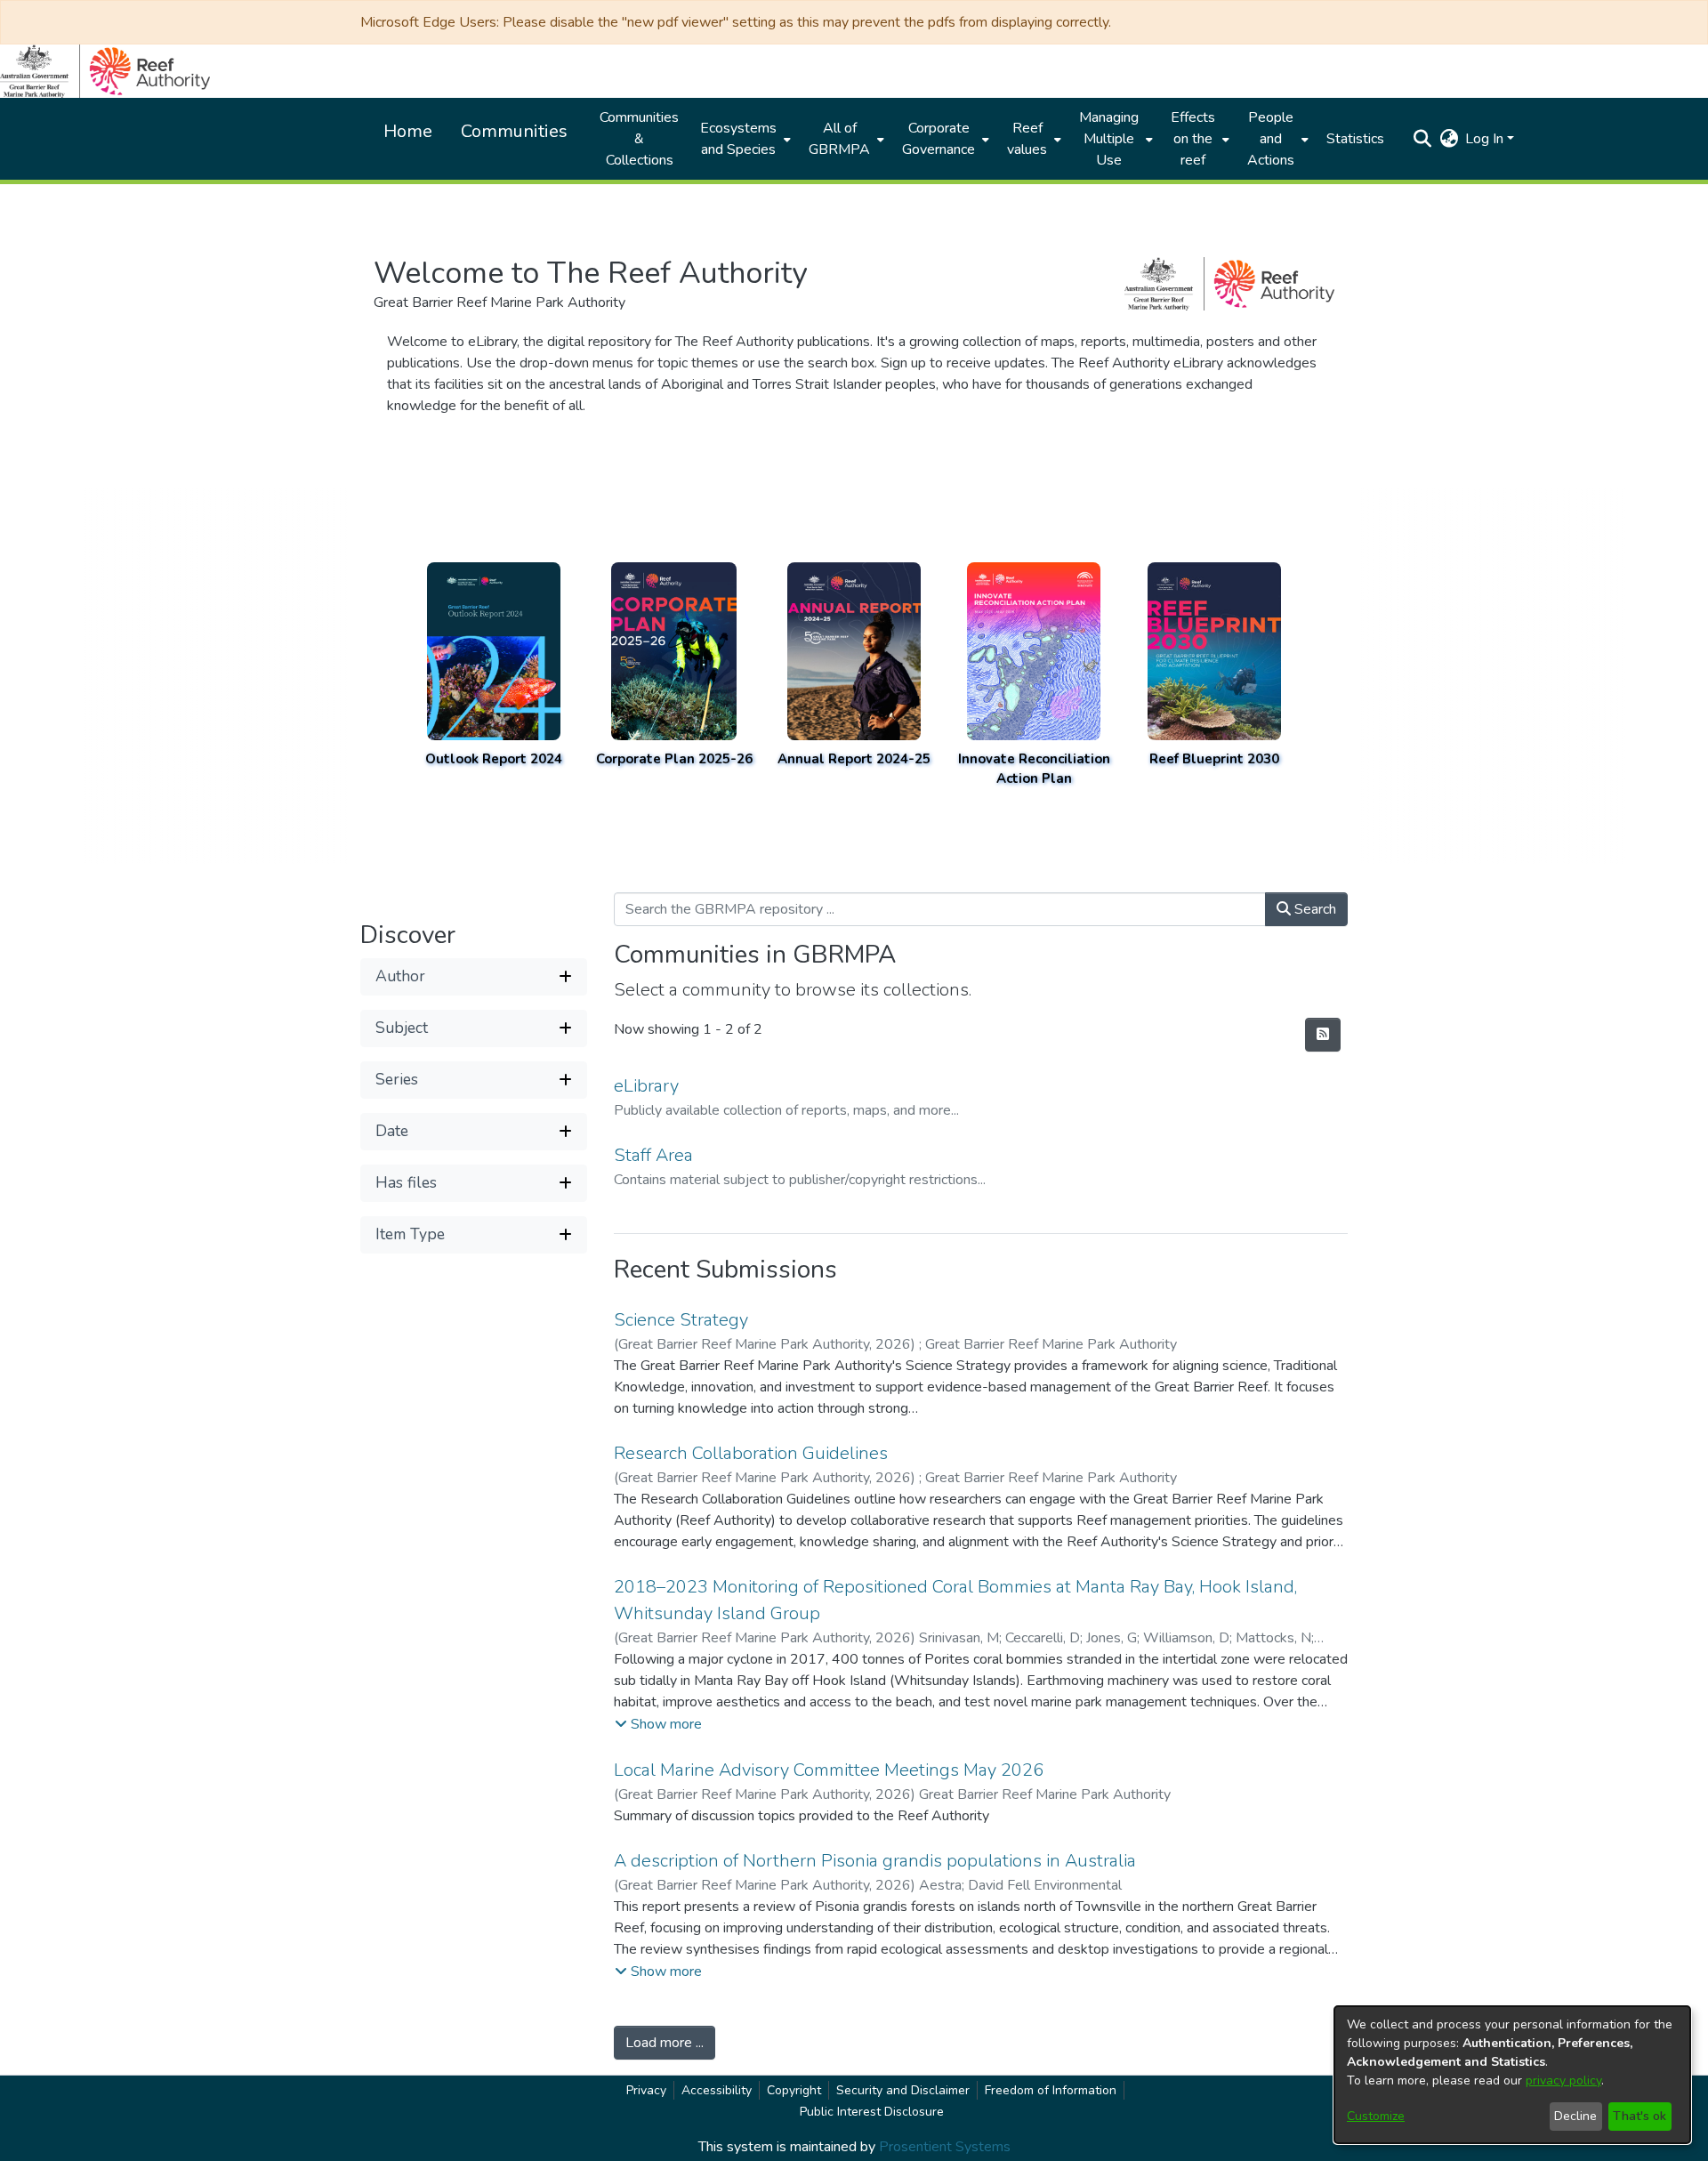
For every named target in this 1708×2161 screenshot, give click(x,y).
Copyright (794, 2090)
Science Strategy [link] (681, 1320)
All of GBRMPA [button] (839, 139)
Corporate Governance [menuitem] (939, 139)
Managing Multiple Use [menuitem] (1109, 139)
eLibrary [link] (646, 1086)
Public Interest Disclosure (872, 2112)
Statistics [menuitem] (1355, 139)
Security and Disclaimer (903, 2090)
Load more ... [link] (665, 2043)
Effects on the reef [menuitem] (1193, 139)
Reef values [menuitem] (1027, 139)
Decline (1575, 2116)
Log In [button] (1486, 139)
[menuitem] (744, 139)
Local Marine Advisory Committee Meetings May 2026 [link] (829, 1770)
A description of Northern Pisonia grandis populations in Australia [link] (875, 1861)
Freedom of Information (1051, 2090)
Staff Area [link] (653, 1155)
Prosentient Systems (945, 2147)
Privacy (646, 2090)
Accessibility (717, 2090)
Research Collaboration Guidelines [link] (751, 1453)
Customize (1376, 2116)
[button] (1422, 139)
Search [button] (1313, 909)
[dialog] (1512, 2075)
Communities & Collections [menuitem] (639, 139)
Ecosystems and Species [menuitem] (738, 139)
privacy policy (1563, 2080)
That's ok (1640, 2116)
